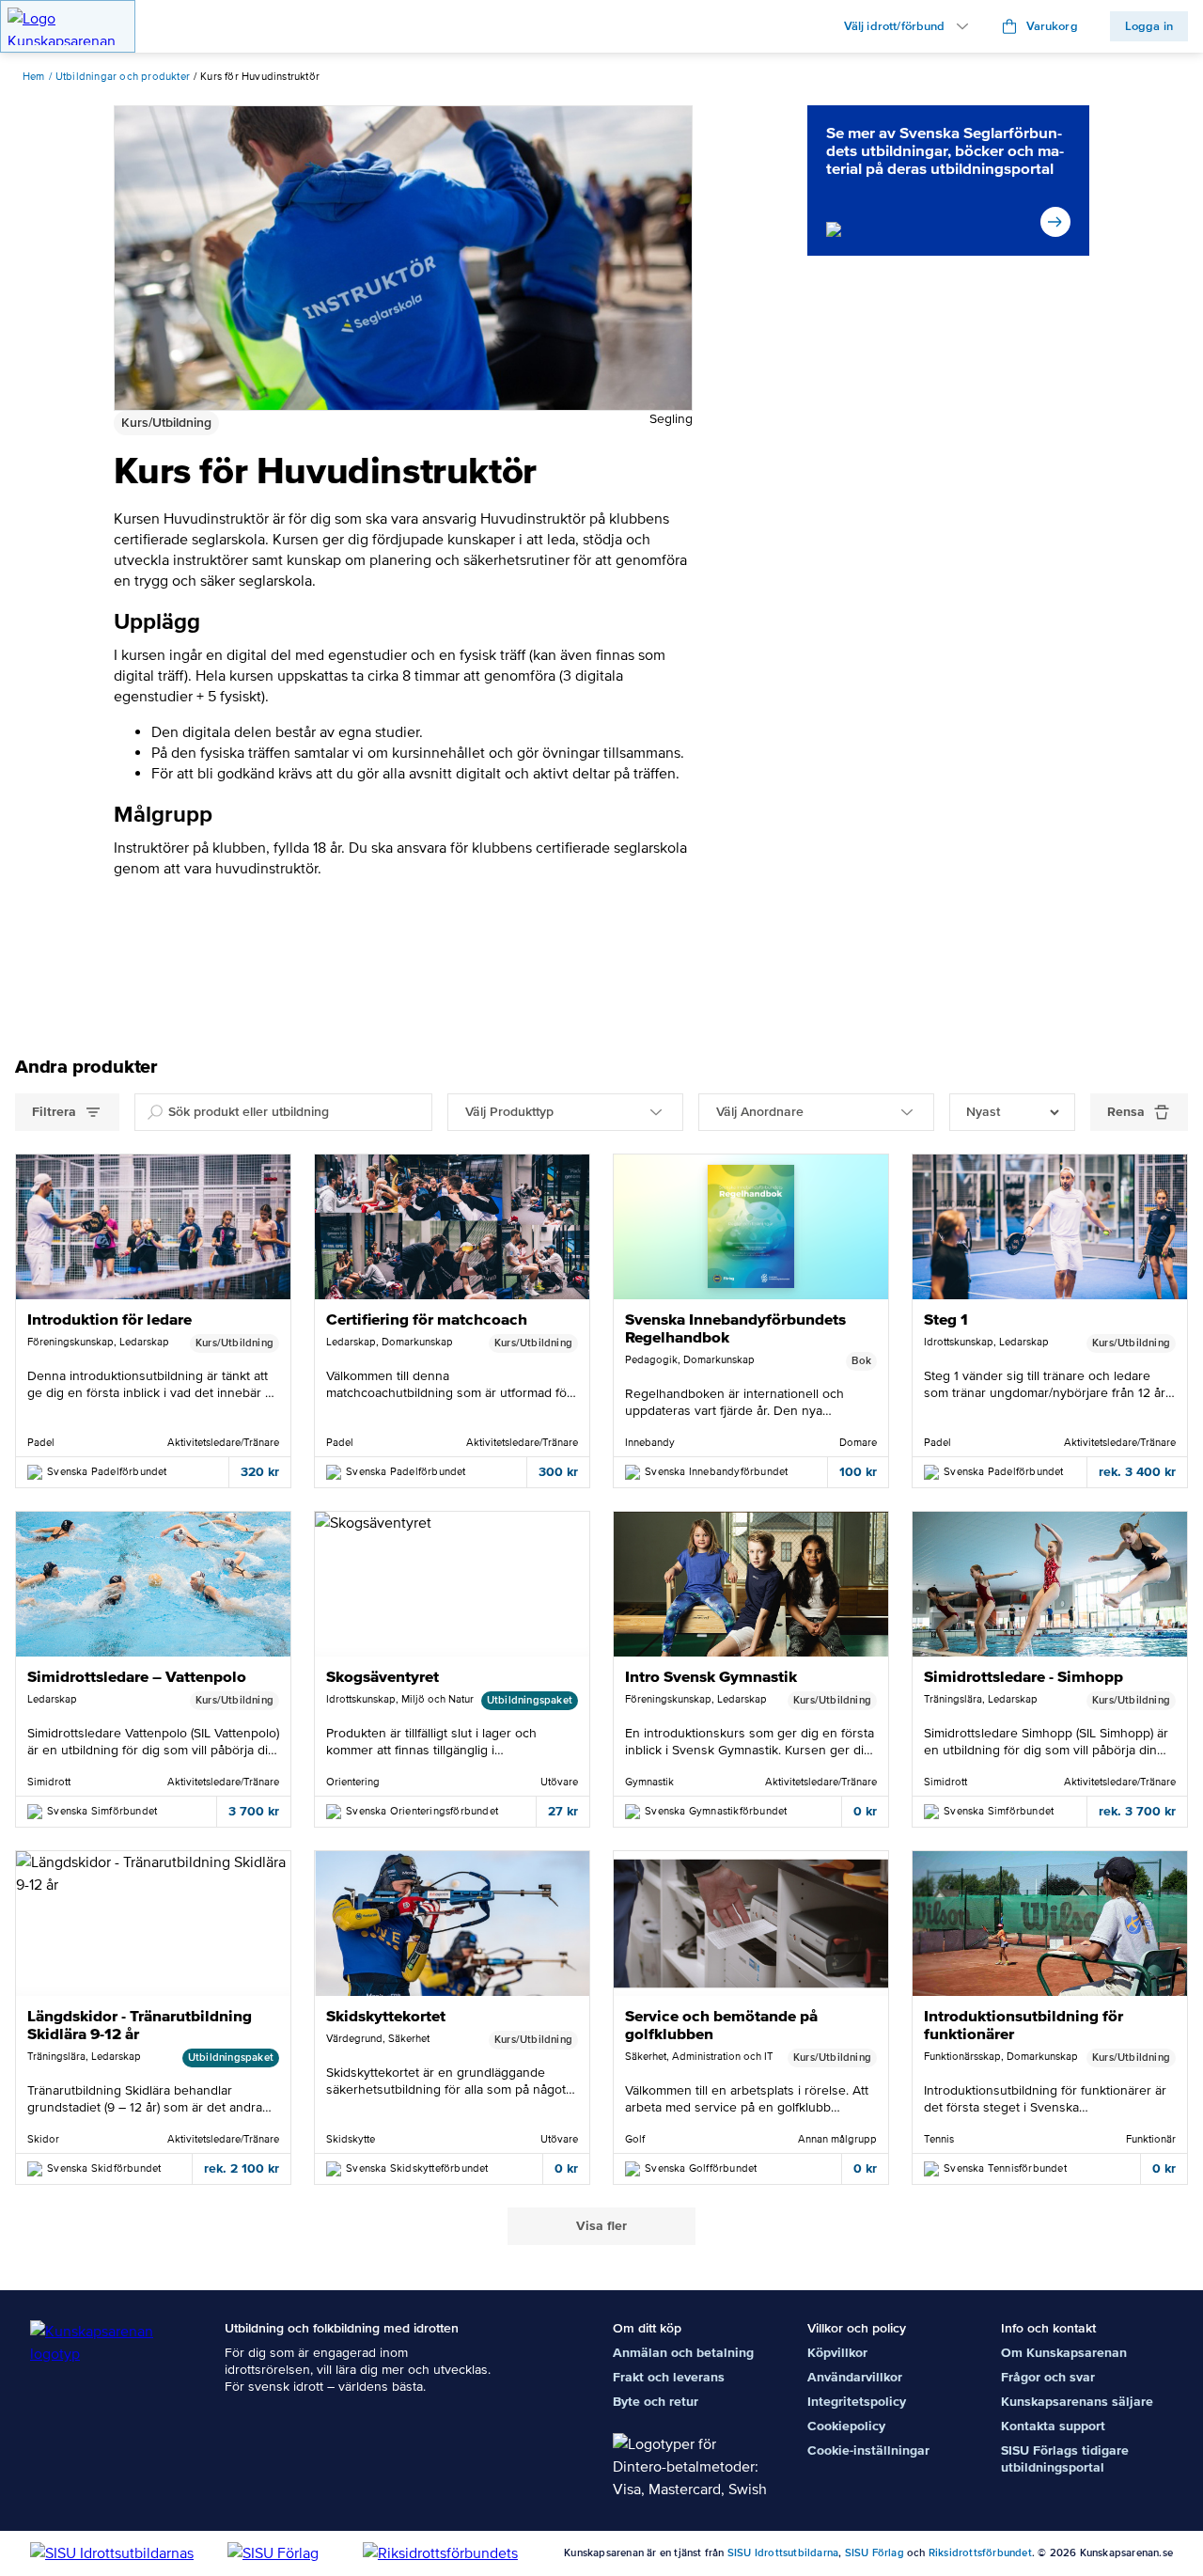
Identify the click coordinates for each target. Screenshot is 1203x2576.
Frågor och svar (1048, 2377)
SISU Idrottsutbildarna (783, 2553)
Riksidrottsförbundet (980, 2553)
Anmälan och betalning (683, 2353)
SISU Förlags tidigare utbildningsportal (1065, 2459)
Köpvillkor (837, 2353)
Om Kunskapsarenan (1064, 2353)
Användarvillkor (855, 2377)
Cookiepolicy (846, 2426)
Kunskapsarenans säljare (1077, 2402)
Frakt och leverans (669, 2377)
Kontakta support (1053, 2426)
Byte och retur (656, 2402)
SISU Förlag (875, 2553)
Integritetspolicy (857, 2402)
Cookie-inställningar (868, 2450)
